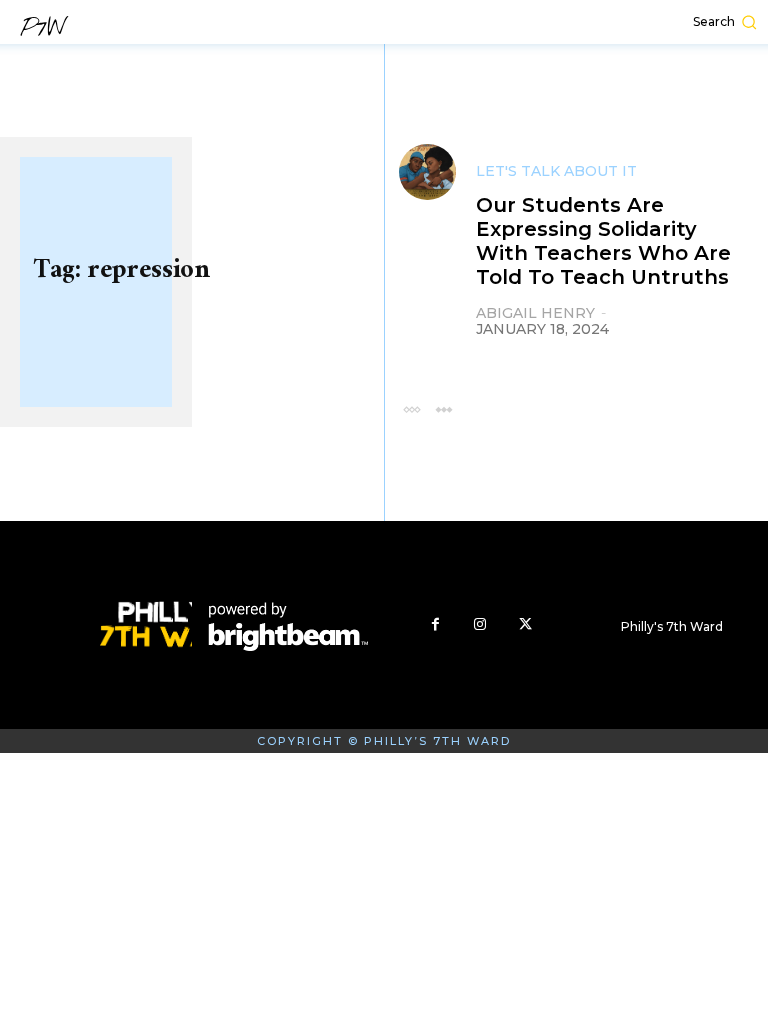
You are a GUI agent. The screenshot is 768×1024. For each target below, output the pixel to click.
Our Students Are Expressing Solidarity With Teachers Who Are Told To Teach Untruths (603, 241)
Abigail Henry (535, 313)
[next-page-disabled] (443, 408)
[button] (623, 22)
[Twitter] (525, 624)
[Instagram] (480, 624)
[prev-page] (411, 408)
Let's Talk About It (556, 171)
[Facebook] (435, 624)
